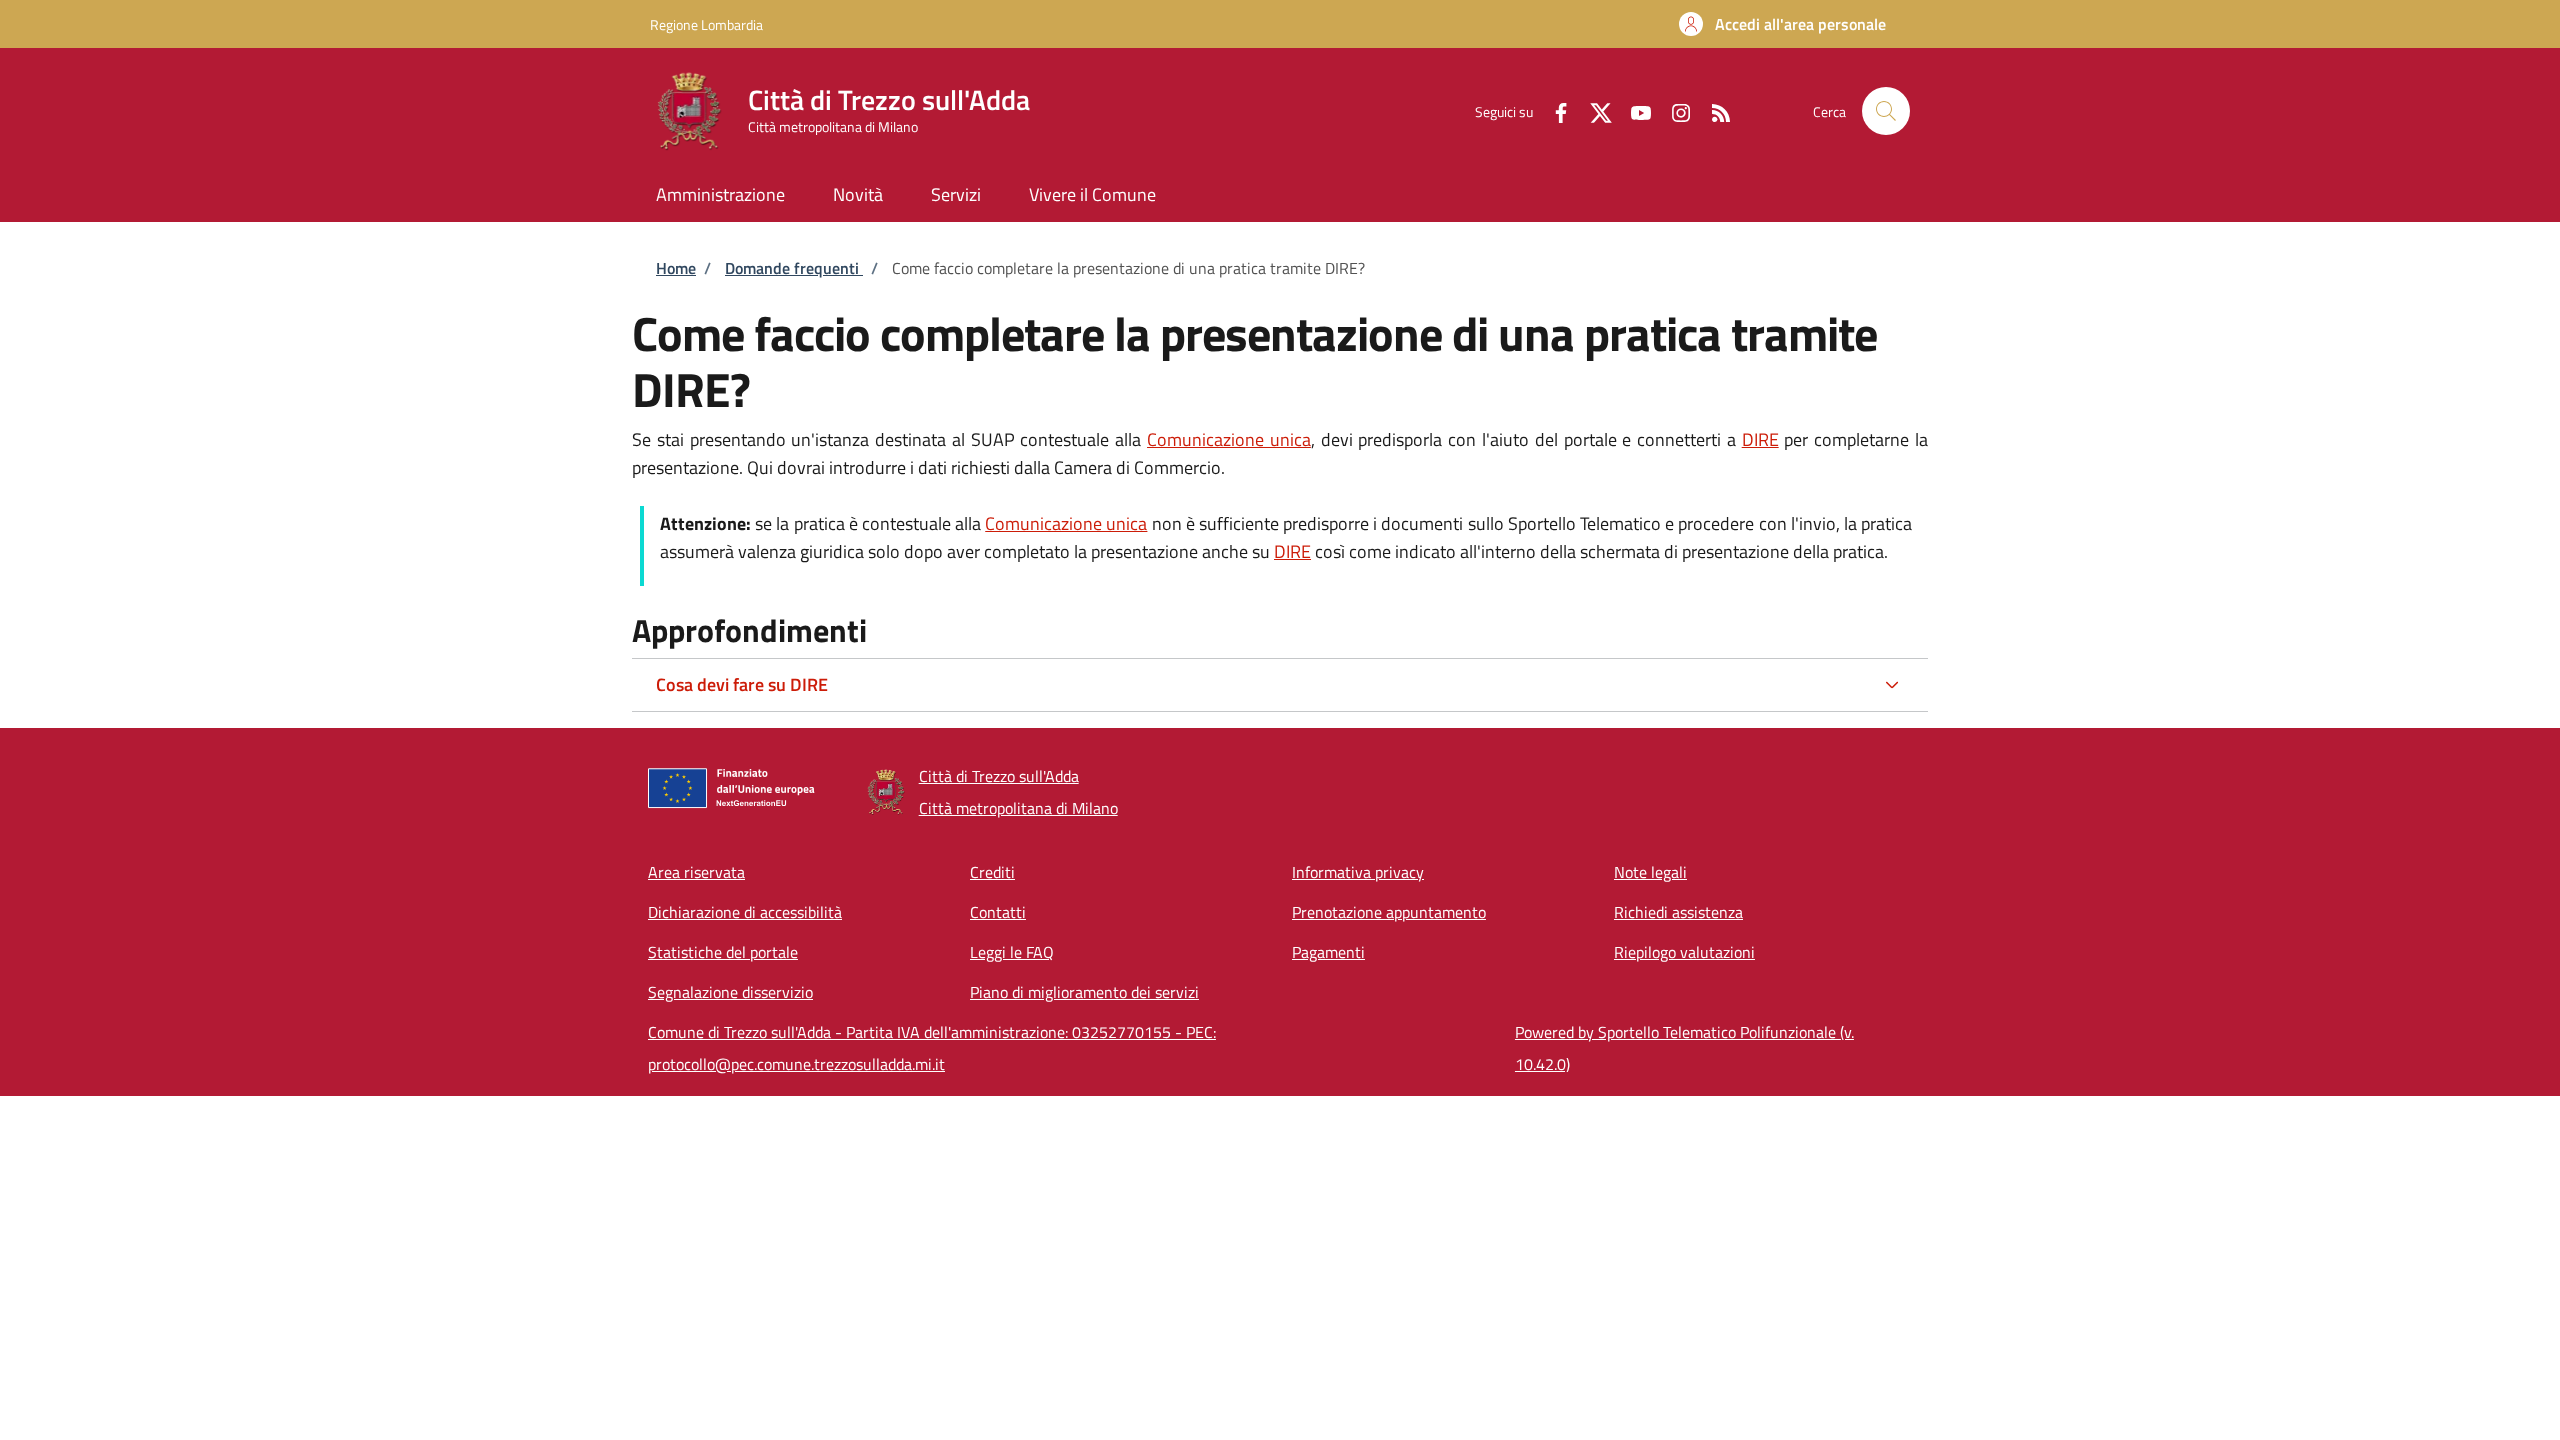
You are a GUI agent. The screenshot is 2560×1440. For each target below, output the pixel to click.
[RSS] (1713, 110)
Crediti (992, 872)
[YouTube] (1633, 110)
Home (676, 268)
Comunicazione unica (1229, 439)
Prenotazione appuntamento (1389, 912)
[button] (1782, 24)
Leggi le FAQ (1012, 952)
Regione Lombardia (706, 24)
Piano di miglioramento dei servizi (1084, 992)
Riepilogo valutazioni (1684, 952)
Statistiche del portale (723, 952)
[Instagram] (1673, 110)
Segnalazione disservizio (730, 992)
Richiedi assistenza (1678, 912)
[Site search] (1886, 111)
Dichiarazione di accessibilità (745, 912)
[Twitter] (1593, 110)
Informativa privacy (1358, 872)
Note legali (1650, 872)
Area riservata (696, 872)
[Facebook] (1553, 110)
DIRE (1760, 439)
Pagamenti (1328, 952)
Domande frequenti (794, 268)
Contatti (998, 912)
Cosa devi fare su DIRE (742, 684)
